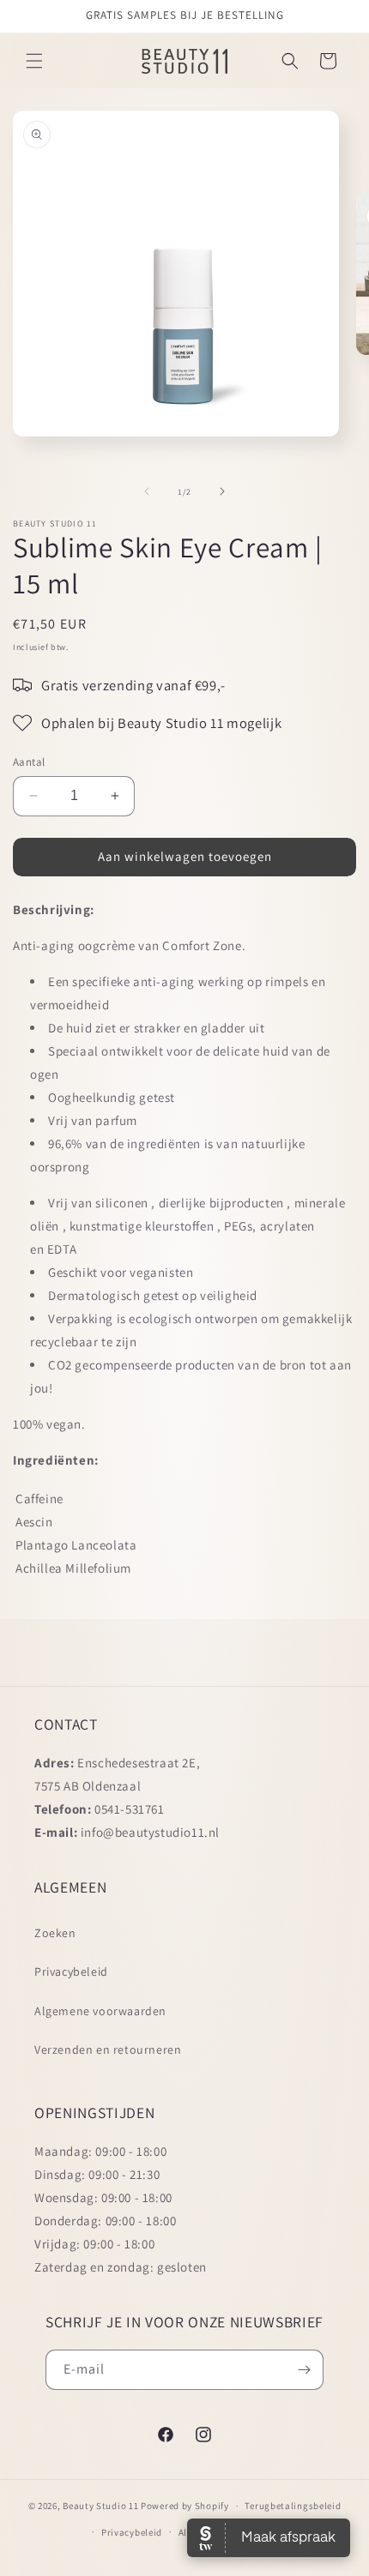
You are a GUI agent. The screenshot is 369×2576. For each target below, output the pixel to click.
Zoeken (55, 1933)
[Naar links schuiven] (147, 491)
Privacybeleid (71, 1971)
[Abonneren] (304, 2370)
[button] (34, 61)
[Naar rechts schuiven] (222, 491)
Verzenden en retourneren (108, 2049)
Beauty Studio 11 (100, 2506)
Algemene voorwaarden (100, 2011)
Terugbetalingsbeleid (293, 2506)
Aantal (29, 762)
